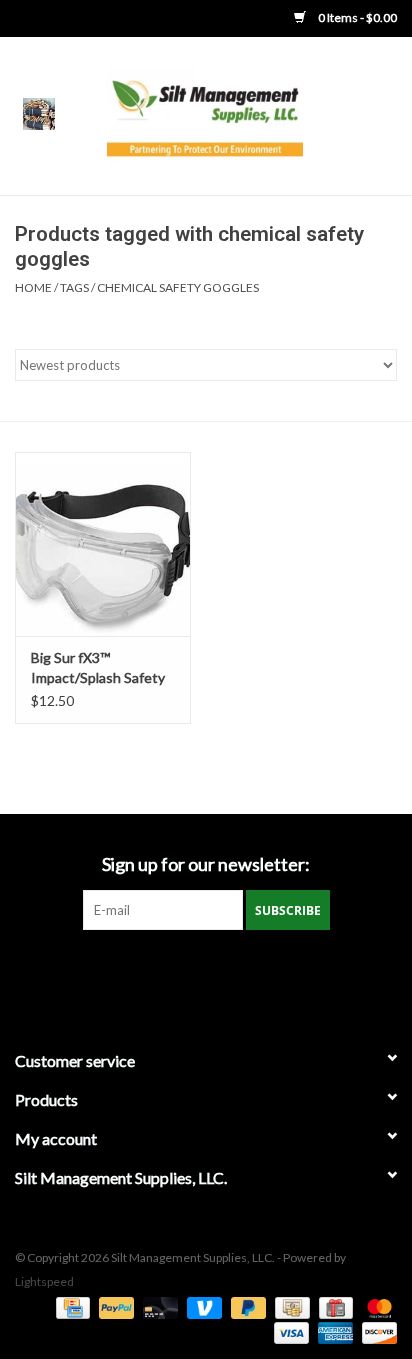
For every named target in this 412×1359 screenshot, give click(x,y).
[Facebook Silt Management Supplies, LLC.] (206, 971)
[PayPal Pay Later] (246, 1306)
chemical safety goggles (178, 287)
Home (33, 287)
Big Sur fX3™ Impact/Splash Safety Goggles (98, 668)
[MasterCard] (376, 1306)
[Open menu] (39, 113)
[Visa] (289, 1331)
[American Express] (333, 1331)
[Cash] (289, 1306)
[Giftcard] (333, 1306)
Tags (74, 287)
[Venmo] (202, 1306)
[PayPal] (114, 1306)
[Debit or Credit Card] (158, 1306)
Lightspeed (44, 1281)
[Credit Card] (70, 1306)
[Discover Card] (376, 1331)
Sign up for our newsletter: (206, 864)
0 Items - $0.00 (356, 17)
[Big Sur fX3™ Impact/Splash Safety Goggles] (103, 544)
